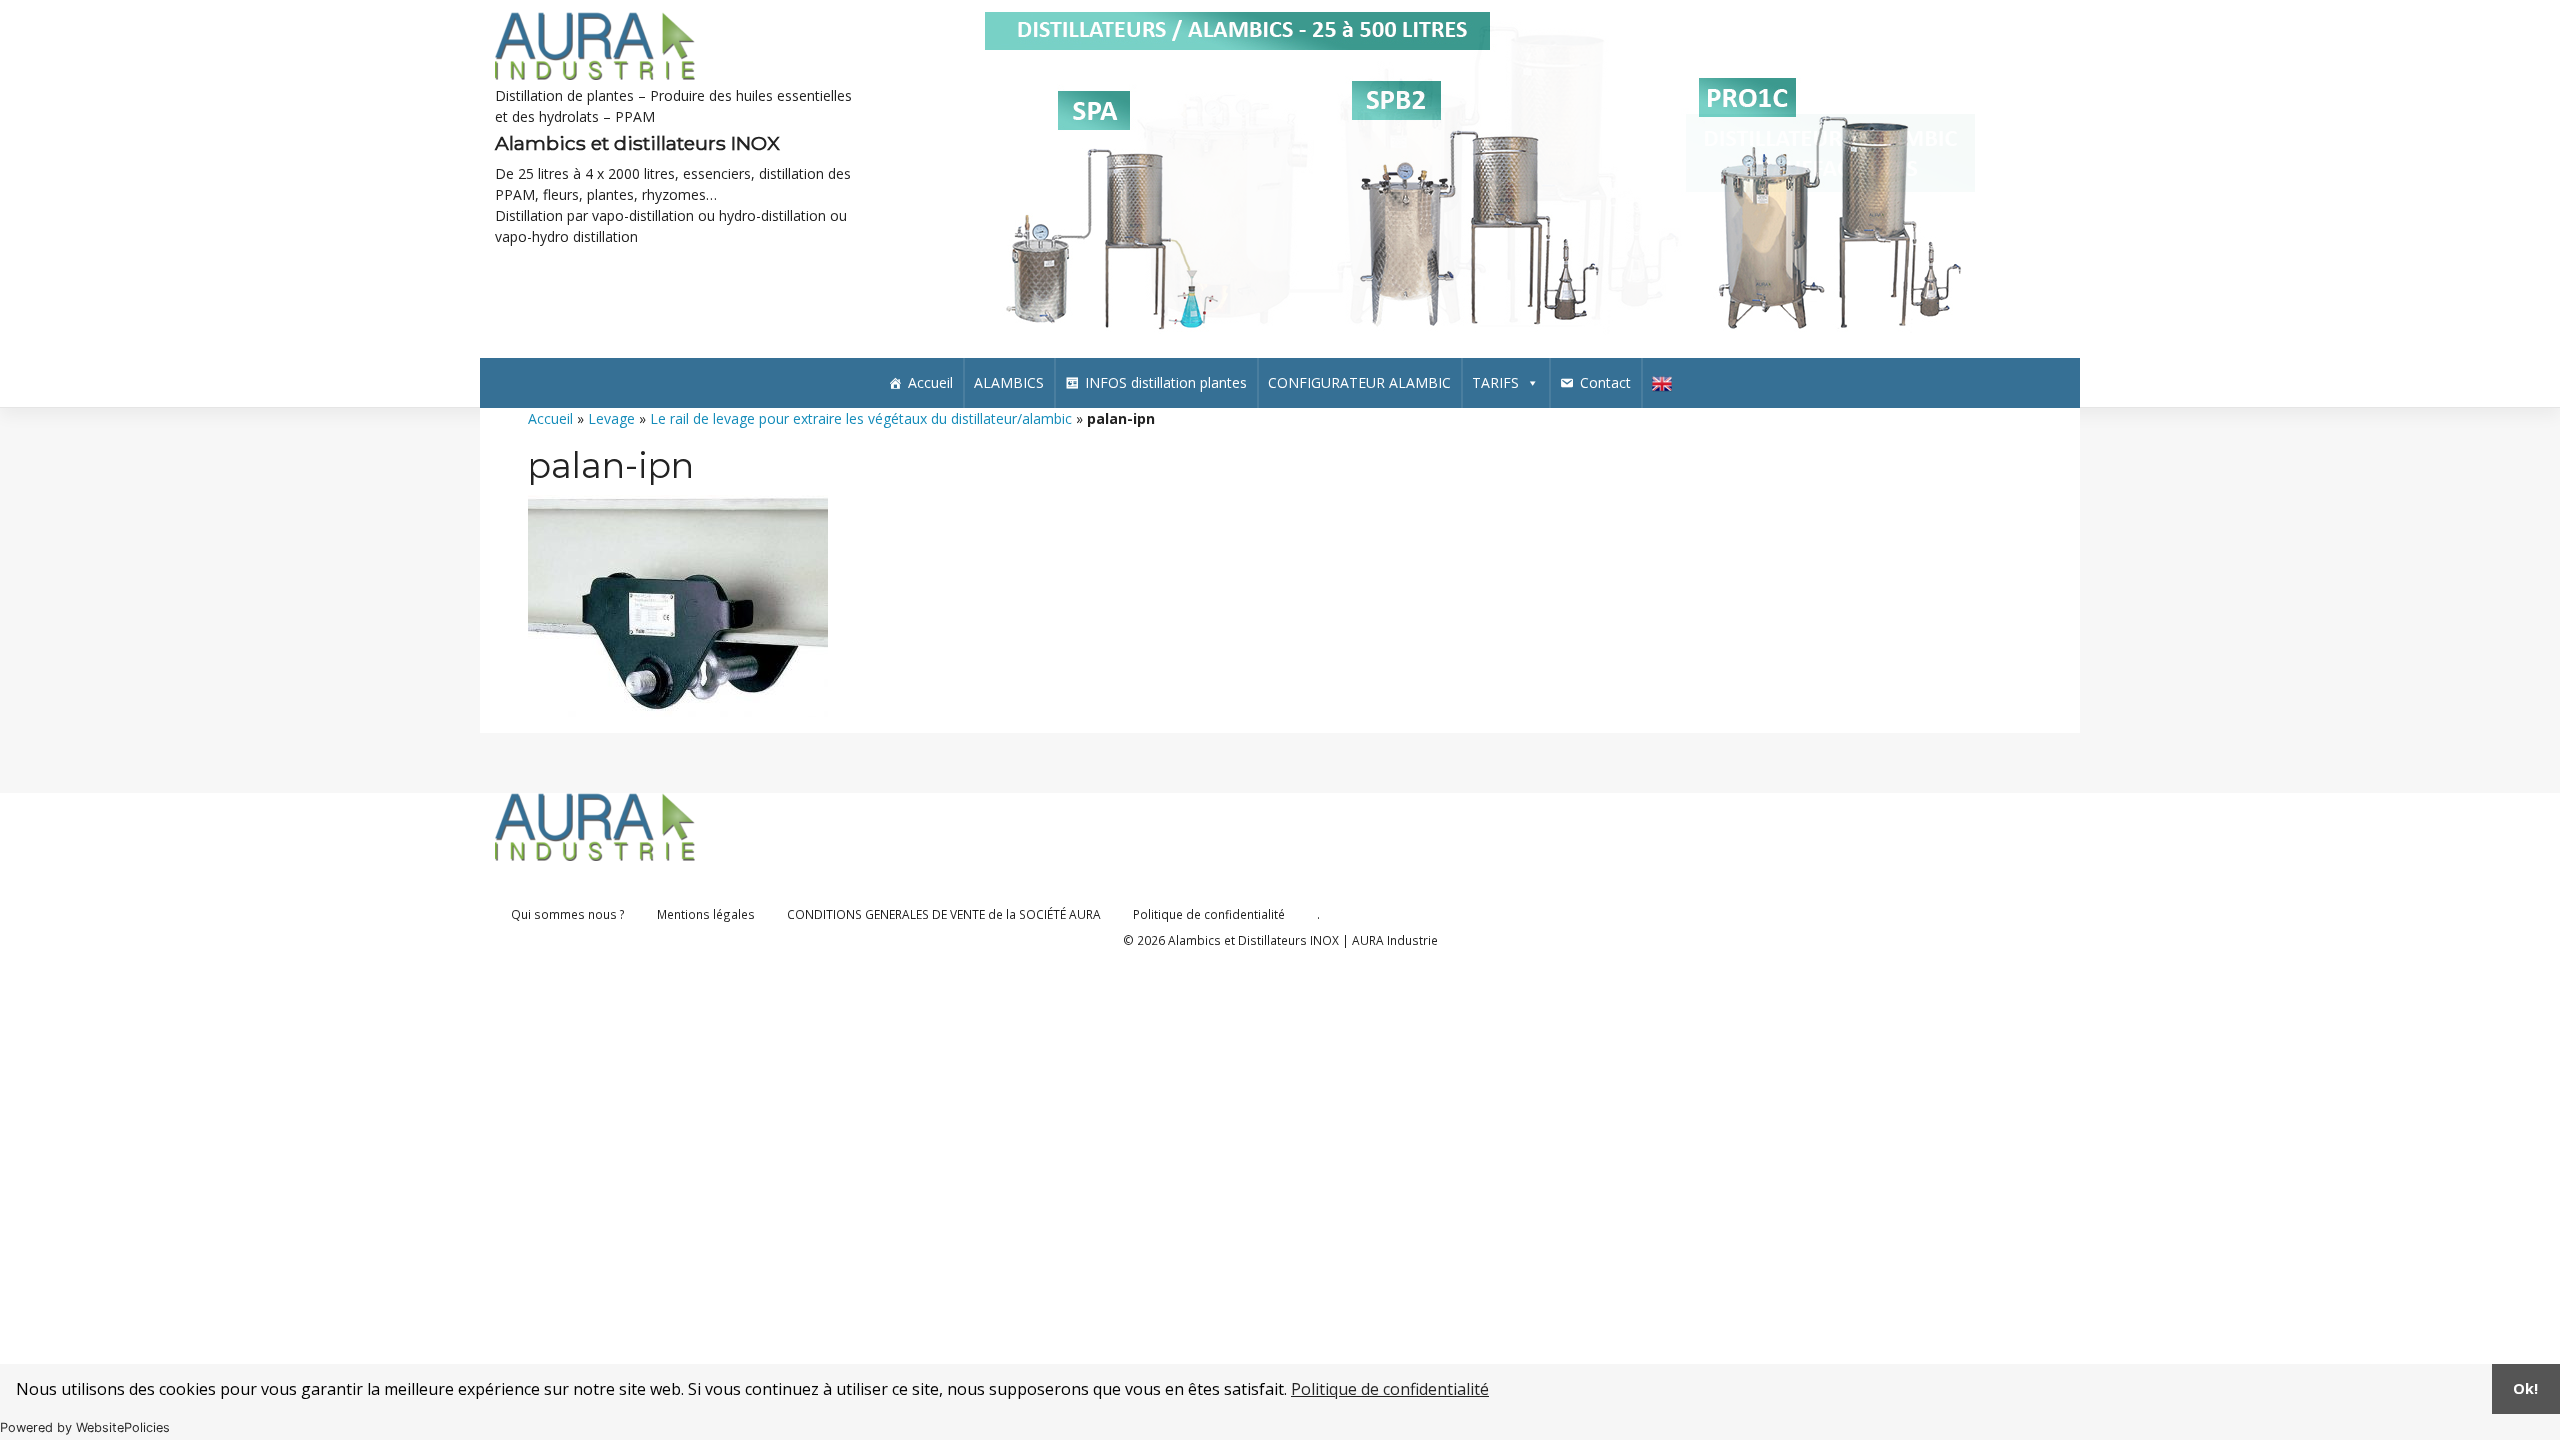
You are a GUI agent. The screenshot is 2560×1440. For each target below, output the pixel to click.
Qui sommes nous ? (568, 914)
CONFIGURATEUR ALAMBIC (1359, 382)
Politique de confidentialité (1390, 1389)
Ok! (2525, 1388)
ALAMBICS (1009, 382)
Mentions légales (706, 914)
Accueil (930, 382)
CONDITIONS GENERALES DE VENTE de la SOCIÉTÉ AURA (944, 914)
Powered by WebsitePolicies (85, 1427)
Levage (611, 418)
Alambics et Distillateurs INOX (1253, 940)
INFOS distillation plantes (1166, 382)
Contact (1605, 382)
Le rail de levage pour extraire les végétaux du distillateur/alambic (861, 418)
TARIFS (1495, 382)
